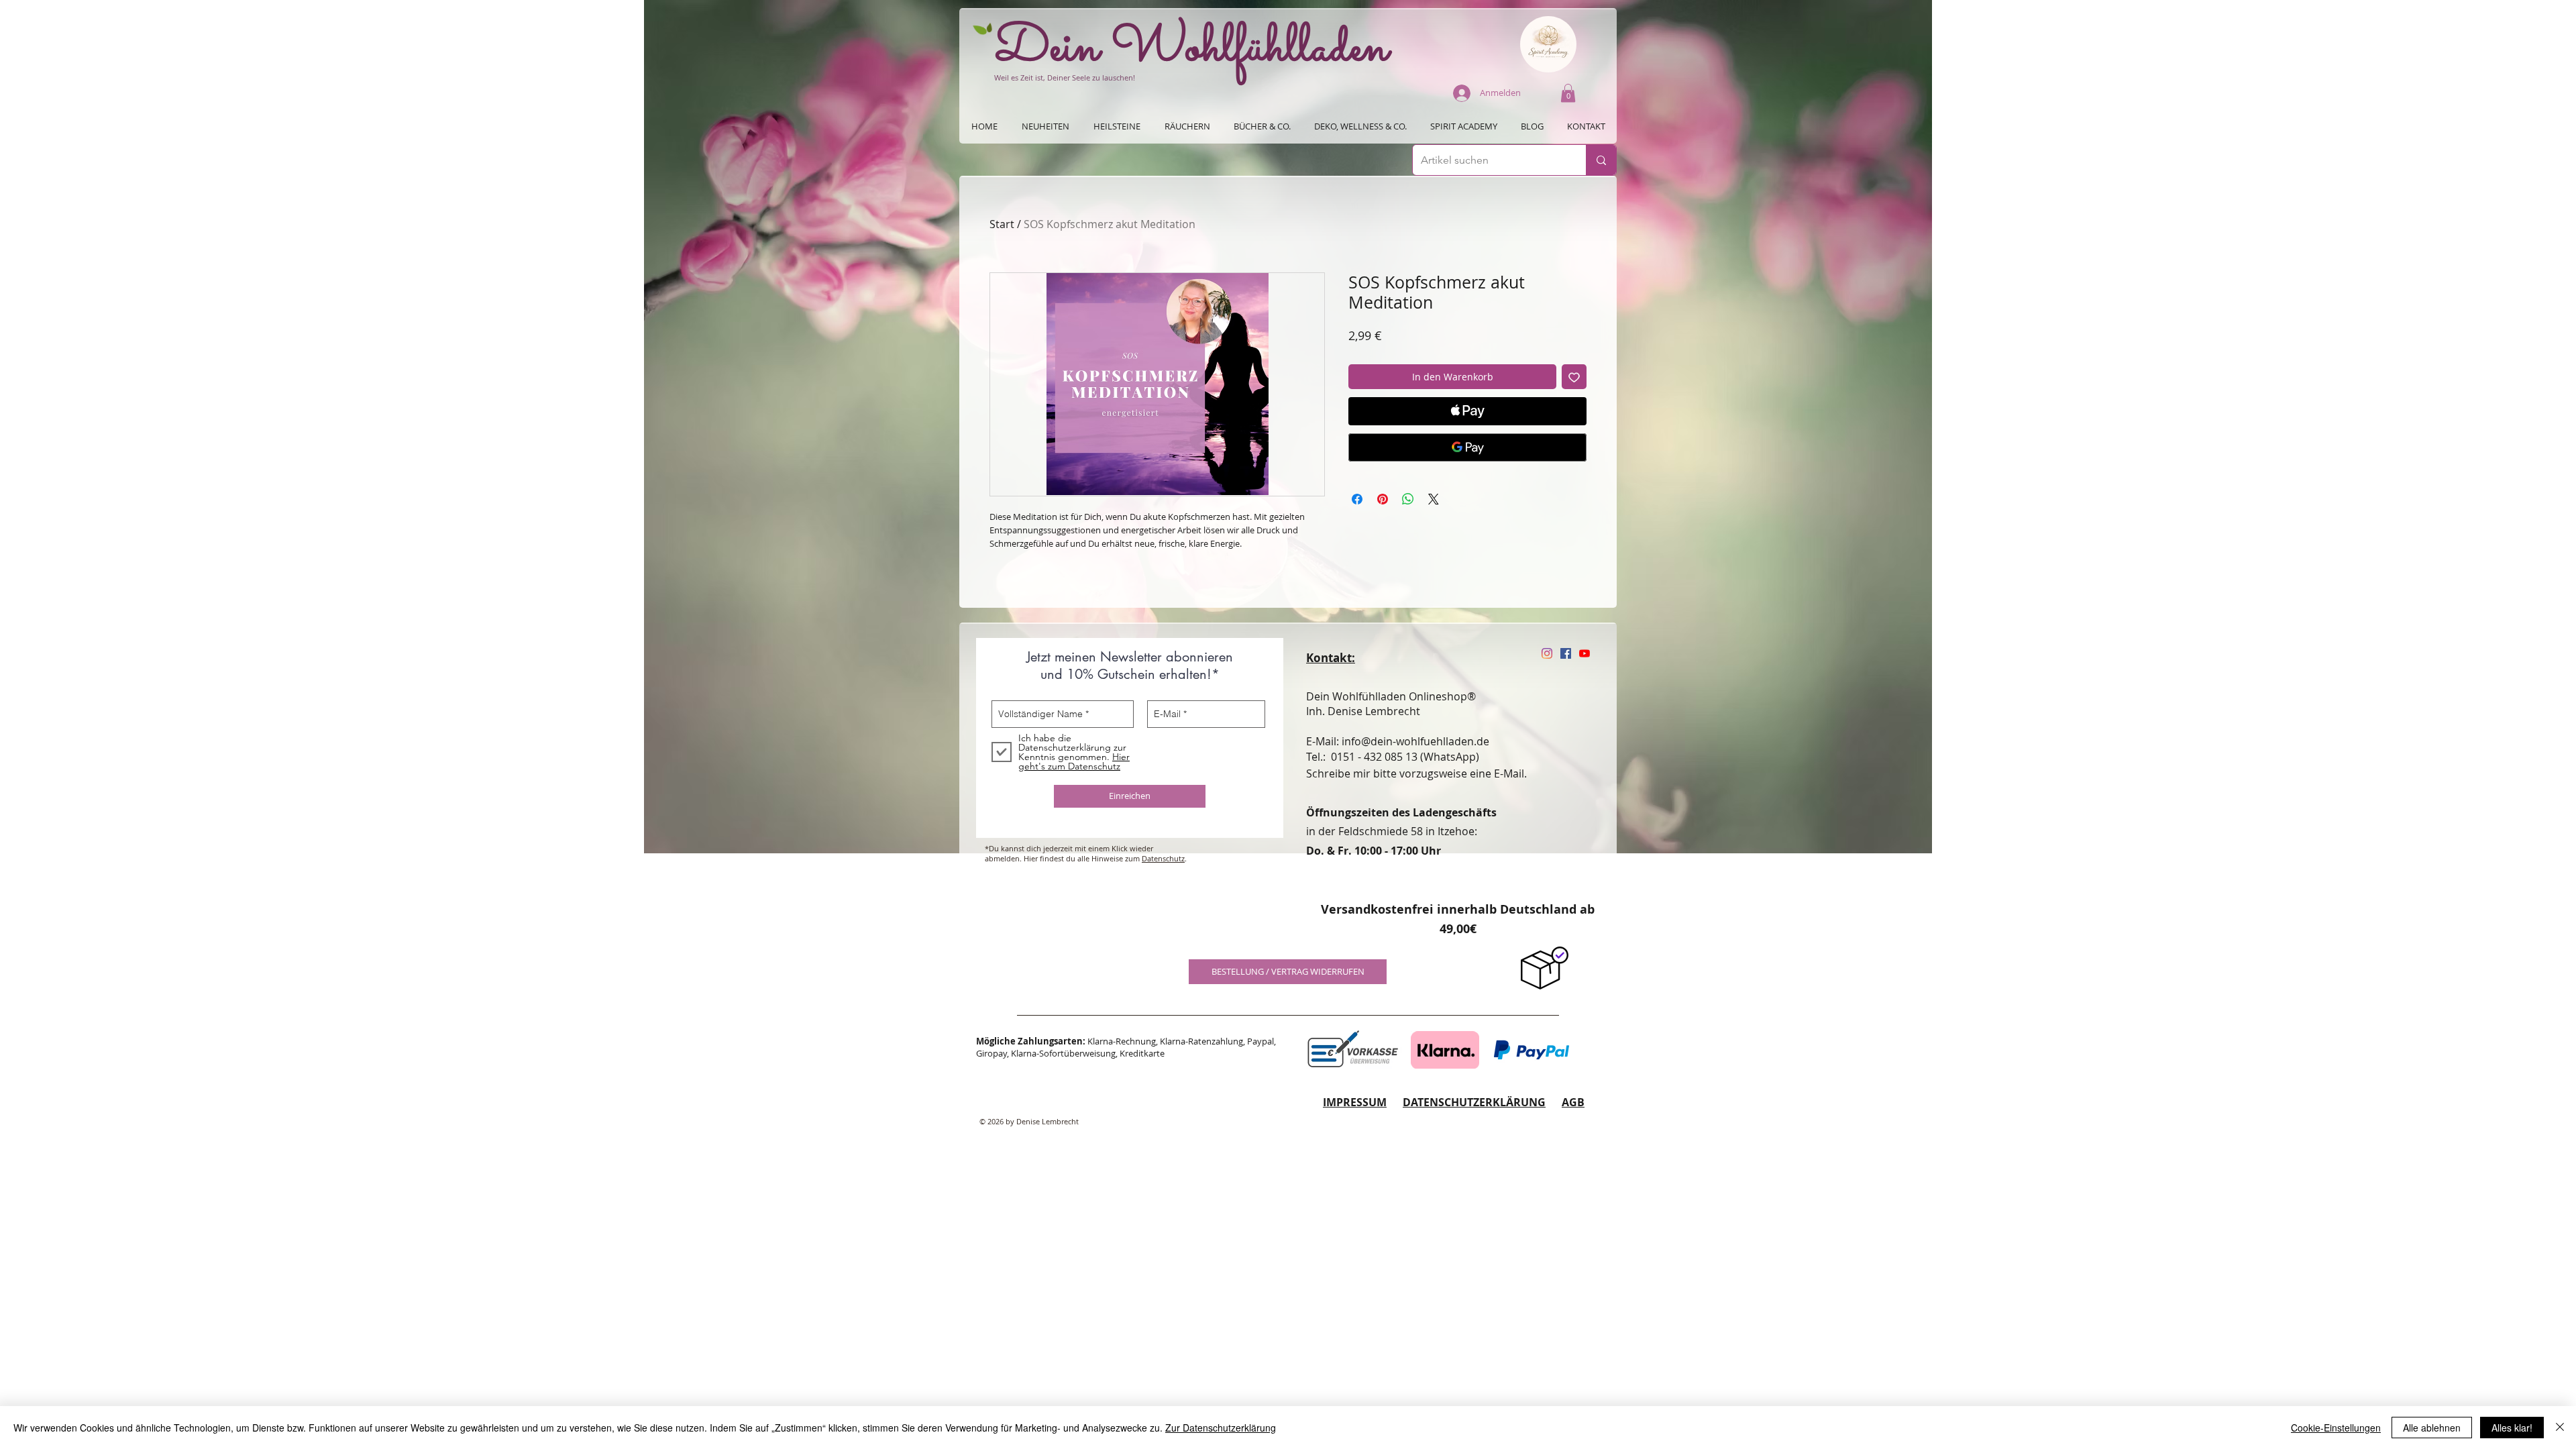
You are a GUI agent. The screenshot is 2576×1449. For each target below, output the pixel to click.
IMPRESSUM (1355, 1102)
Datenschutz (1163, 858)
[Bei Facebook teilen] (1357, 499)
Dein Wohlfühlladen (1192, 49)
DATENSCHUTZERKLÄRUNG (1474, 1102)
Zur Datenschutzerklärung (1221, 1428)
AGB (1573, 1102)
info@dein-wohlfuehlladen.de (1415, 741)
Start (1002, 224)
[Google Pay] (1467, 447)
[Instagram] (1547, 653)
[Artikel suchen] (1601, 160)
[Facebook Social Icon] (1566, 653)
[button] (1568, 93)
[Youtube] (1585, 653)
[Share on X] (1434, 499)
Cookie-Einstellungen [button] (2336, 1428)
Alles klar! (2512, 1428)
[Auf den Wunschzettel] (1574, 377)
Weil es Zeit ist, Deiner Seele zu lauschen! (1065, 77)
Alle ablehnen (2432, 1428)
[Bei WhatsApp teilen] (1408, 499)
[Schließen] (2560, 1428)
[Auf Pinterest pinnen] (1383, 499)
